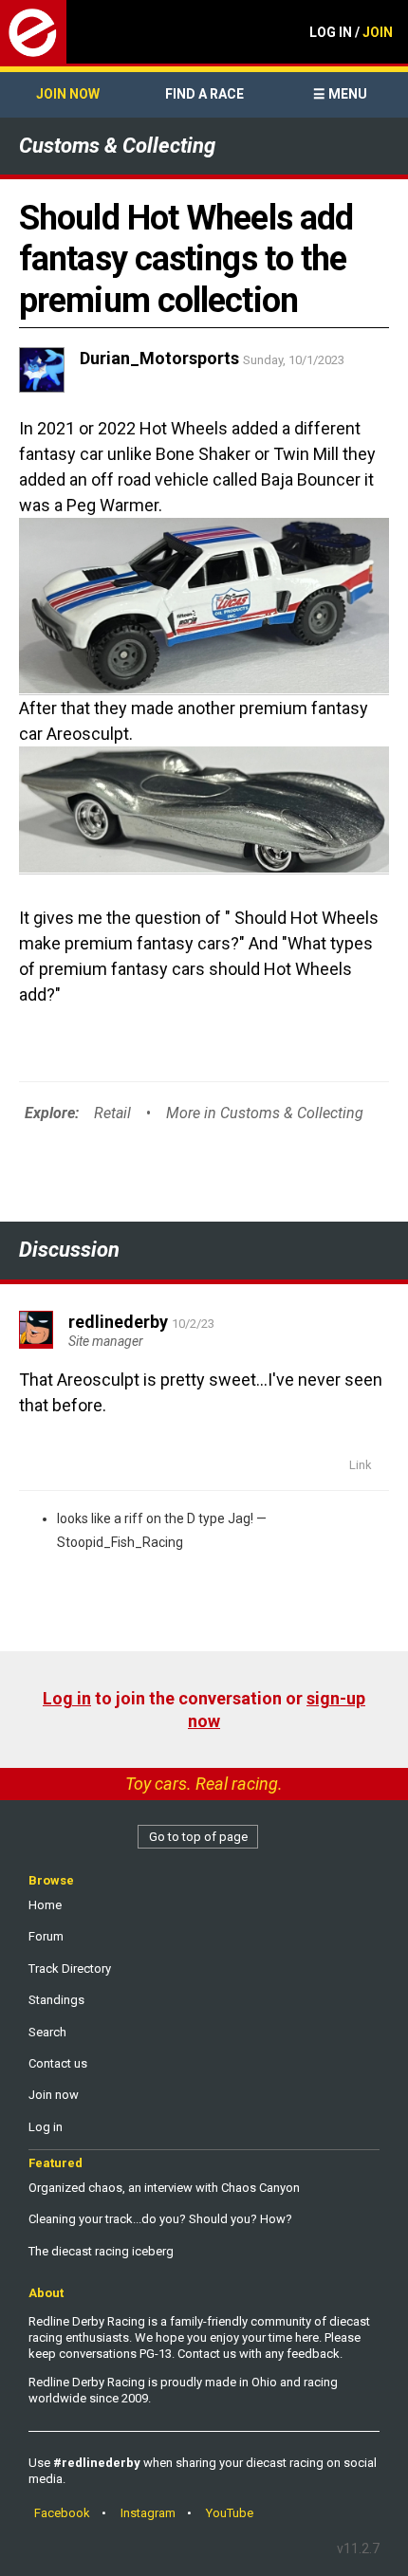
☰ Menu (340, 94)
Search (47, 2032)
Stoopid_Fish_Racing (120, 1542)
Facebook (62, 2513)
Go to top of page (198, 1837)
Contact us (58, 2063)
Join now (68, 94)
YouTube (230, 2513)
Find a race (204, 94)
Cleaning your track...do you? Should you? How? (160, 2219)
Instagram (148, 2513)
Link (361, 1465)
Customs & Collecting (117, 146)
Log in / (351, 32)
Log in (67, 1698)
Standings (56, 2000)
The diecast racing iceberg (101, 2251)
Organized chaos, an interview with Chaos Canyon (164, 2188)
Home (45, 1905)
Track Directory (70, 1969)
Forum (46, 1936)
